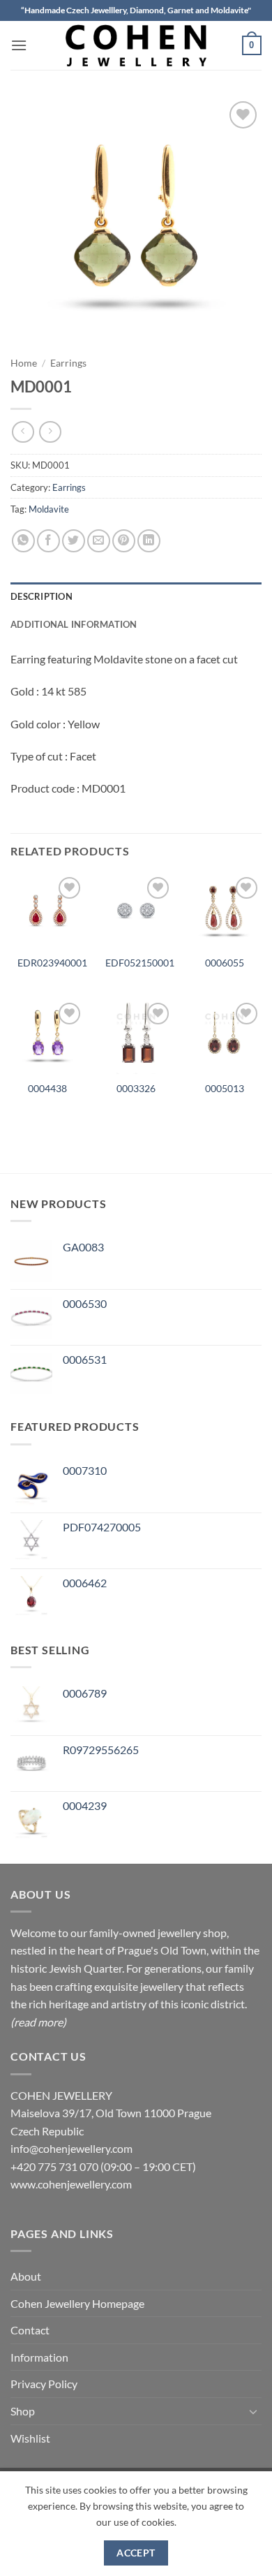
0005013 (225, 1089)
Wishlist (30, 2438)
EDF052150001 (140, 963)
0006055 (225, 963)
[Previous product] (50, 432)
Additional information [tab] (74, 624)
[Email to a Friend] (99, 541)
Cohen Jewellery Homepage (77, 2303)
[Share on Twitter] (74, 541)
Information (39, 2357)
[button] (19, 45)
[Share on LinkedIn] (149, 541)
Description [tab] (41, 596)
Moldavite (49, 509)
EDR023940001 (52, 963)
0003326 (136, 1089)
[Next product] (23, 432)
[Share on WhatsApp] (23, 541)
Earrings (68, 363)
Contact (30, 2330)
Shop (23, 2411)
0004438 (47, 1089)
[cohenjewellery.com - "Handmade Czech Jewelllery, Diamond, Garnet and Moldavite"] (136, 45)
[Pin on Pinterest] (124, 541)
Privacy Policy (44, 2384)
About (26, 2276)
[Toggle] (253, 2411)
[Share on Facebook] (48, 541)
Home (24, 363)
